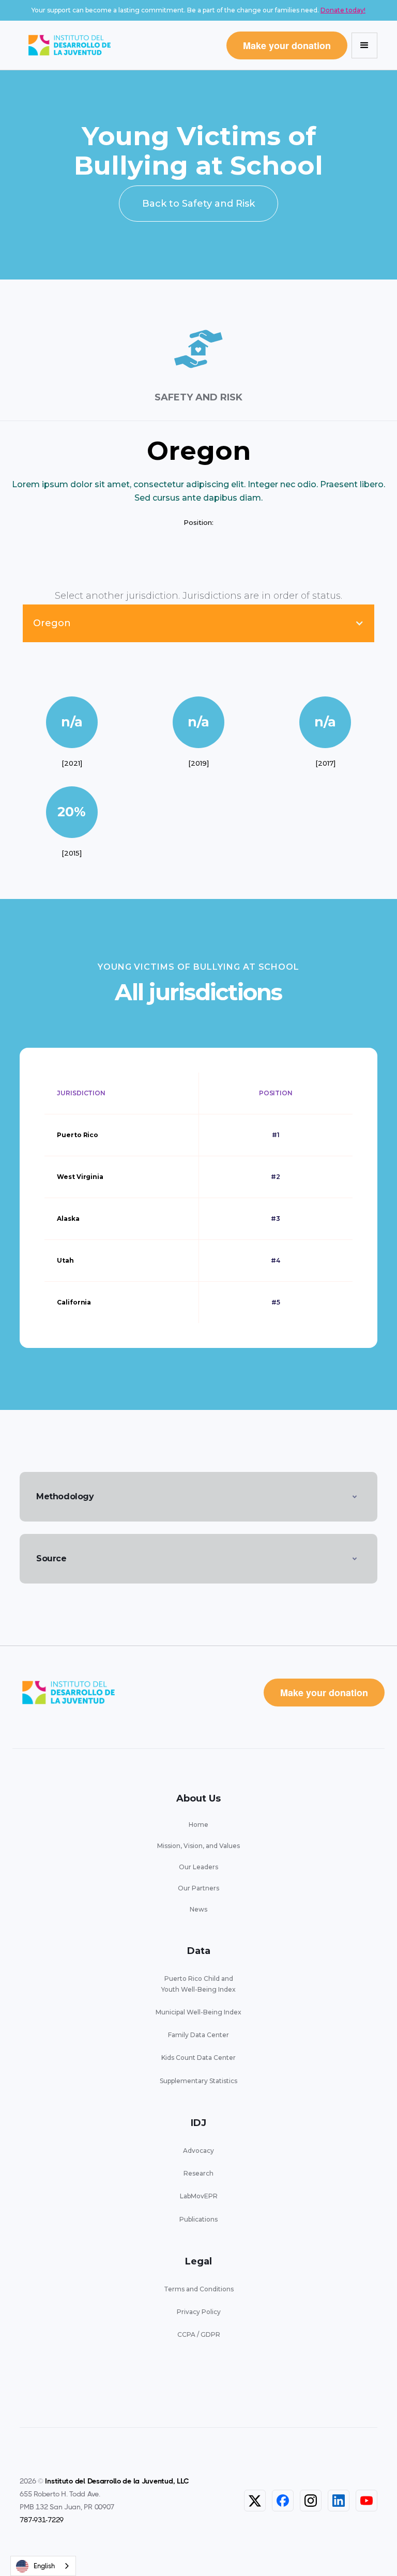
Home (198, 1825)
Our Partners (198, 1888)
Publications (198, 2219)
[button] (364, 45)
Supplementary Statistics (198, 2081)
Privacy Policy (199, 2312)
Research (198, 2173)
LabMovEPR (199, 2196)
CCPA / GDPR (199, 2334)
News (198, 1909)
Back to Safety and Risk (198, 204)
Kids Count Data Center (198, 2058)
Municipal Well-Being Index (198, 2012)
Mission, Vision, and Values (198, 1846)
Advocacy (198, 2151)
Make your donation (287, 45)
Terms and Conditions (199, 2289)
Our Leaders (198, 1867)
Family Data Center (198, 2035)
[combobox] (43, 2566)
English (44, 2566)
